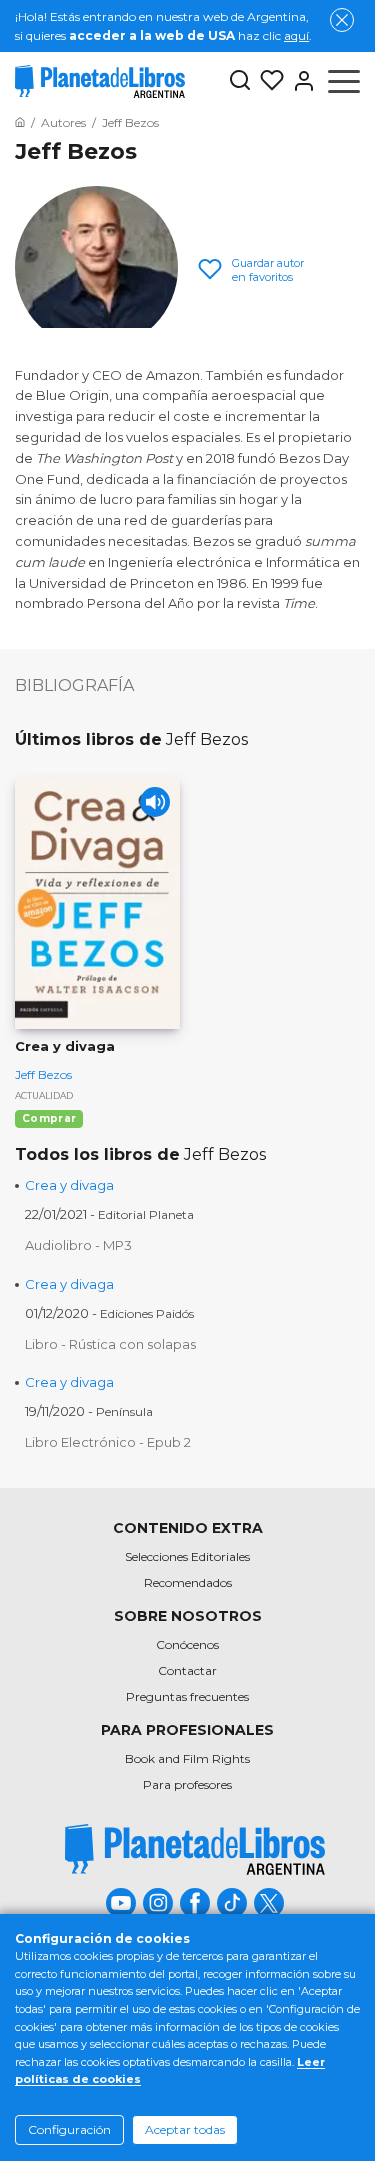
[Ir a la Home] (20, 122)
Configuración (69, 2129)
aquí (296, 35)
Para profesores (187, 1784)
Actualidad (44, 1095)
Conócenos (187, 1644)
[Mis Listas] (268, 81)
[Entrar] (300, 81)
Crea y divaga (69, 1185)
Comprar (49, 1118)
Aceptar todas (185, 2129)
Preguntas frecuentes (187, 1696)
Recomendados (188, 1582)
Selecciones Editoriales (187, 1556)
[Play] (155, 802)
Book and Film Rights (187, 1758)
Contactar (187, 1670)
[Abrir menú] (344, 81)
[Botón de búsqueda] (240, 81)
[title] (195, 1849)
